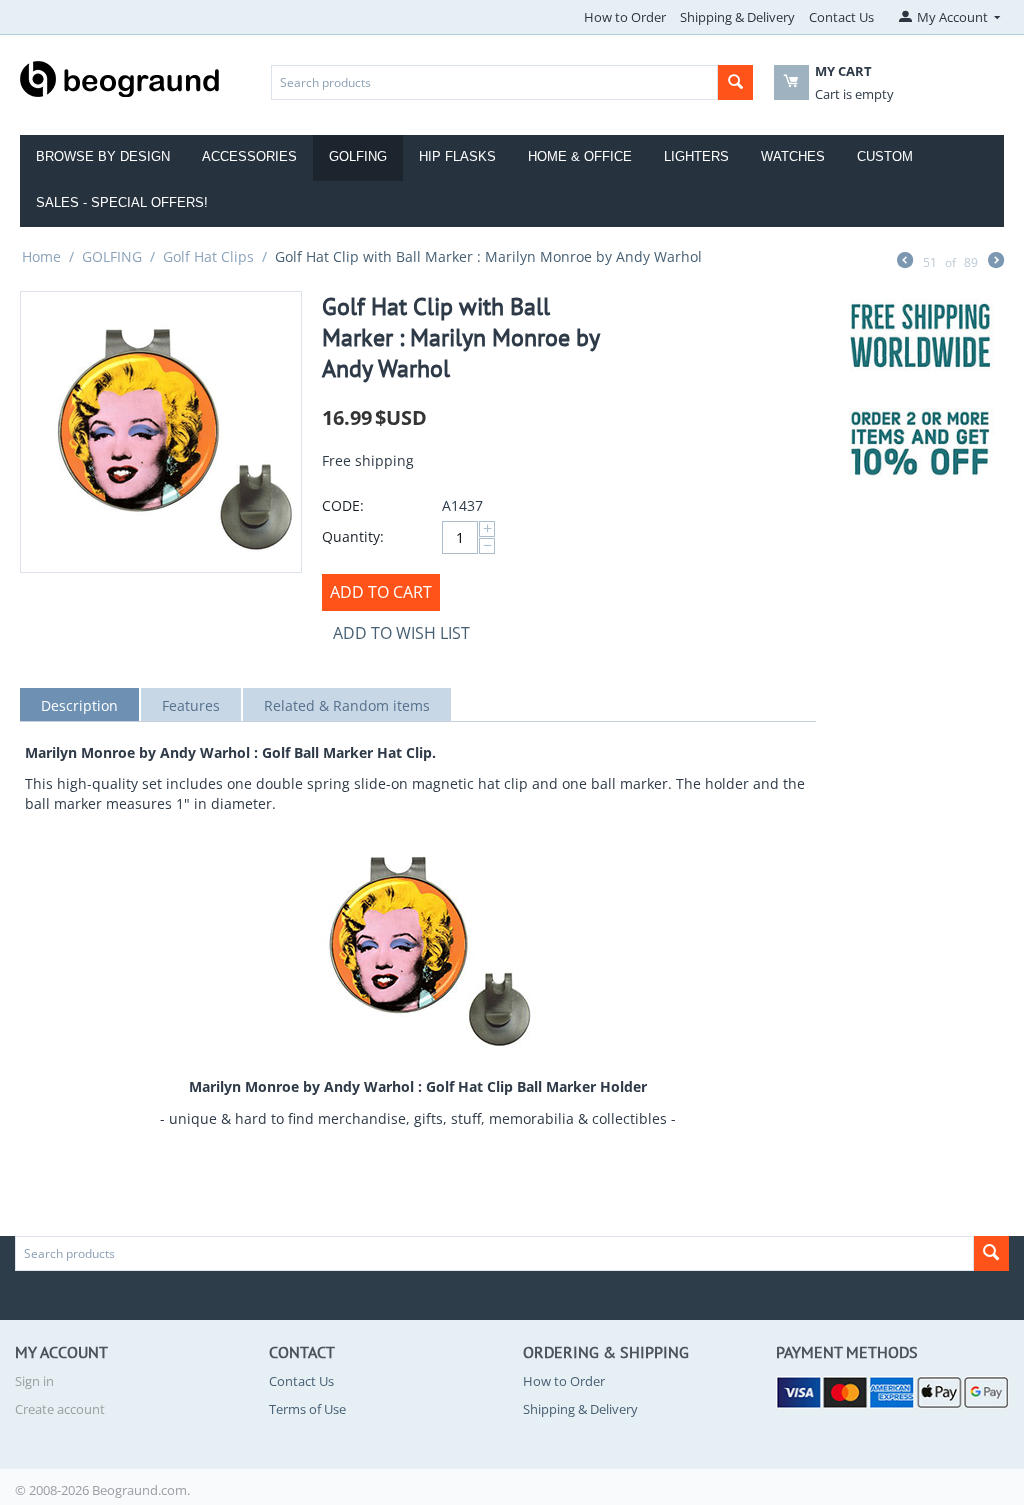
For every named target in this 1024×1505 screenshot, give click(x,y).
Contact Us (841, 17)
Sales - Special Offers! (122, 202)
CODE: (343, 505)
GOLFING (112, 256)
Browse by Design (103, 156)
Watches (793, 156)
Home (41, 256)
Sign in (34, 1381)
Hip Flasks (457, 156)
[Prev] (905, 262)
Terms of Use (307, 1409)
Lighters (696, 156)
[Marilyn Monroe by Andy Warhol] (161, 432)
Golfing (358, 156)
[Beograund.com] (120, 77)
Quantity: (353, 536)
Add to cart (381, 592)
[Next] (996, 262)
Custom (885, 156)
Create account (60, 1409)
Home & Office (580, 156)
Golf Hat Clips (208, 256)
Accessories (249, 156)
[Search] (735, 82)
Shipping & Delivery (737, 17)
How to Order (625, 17)
